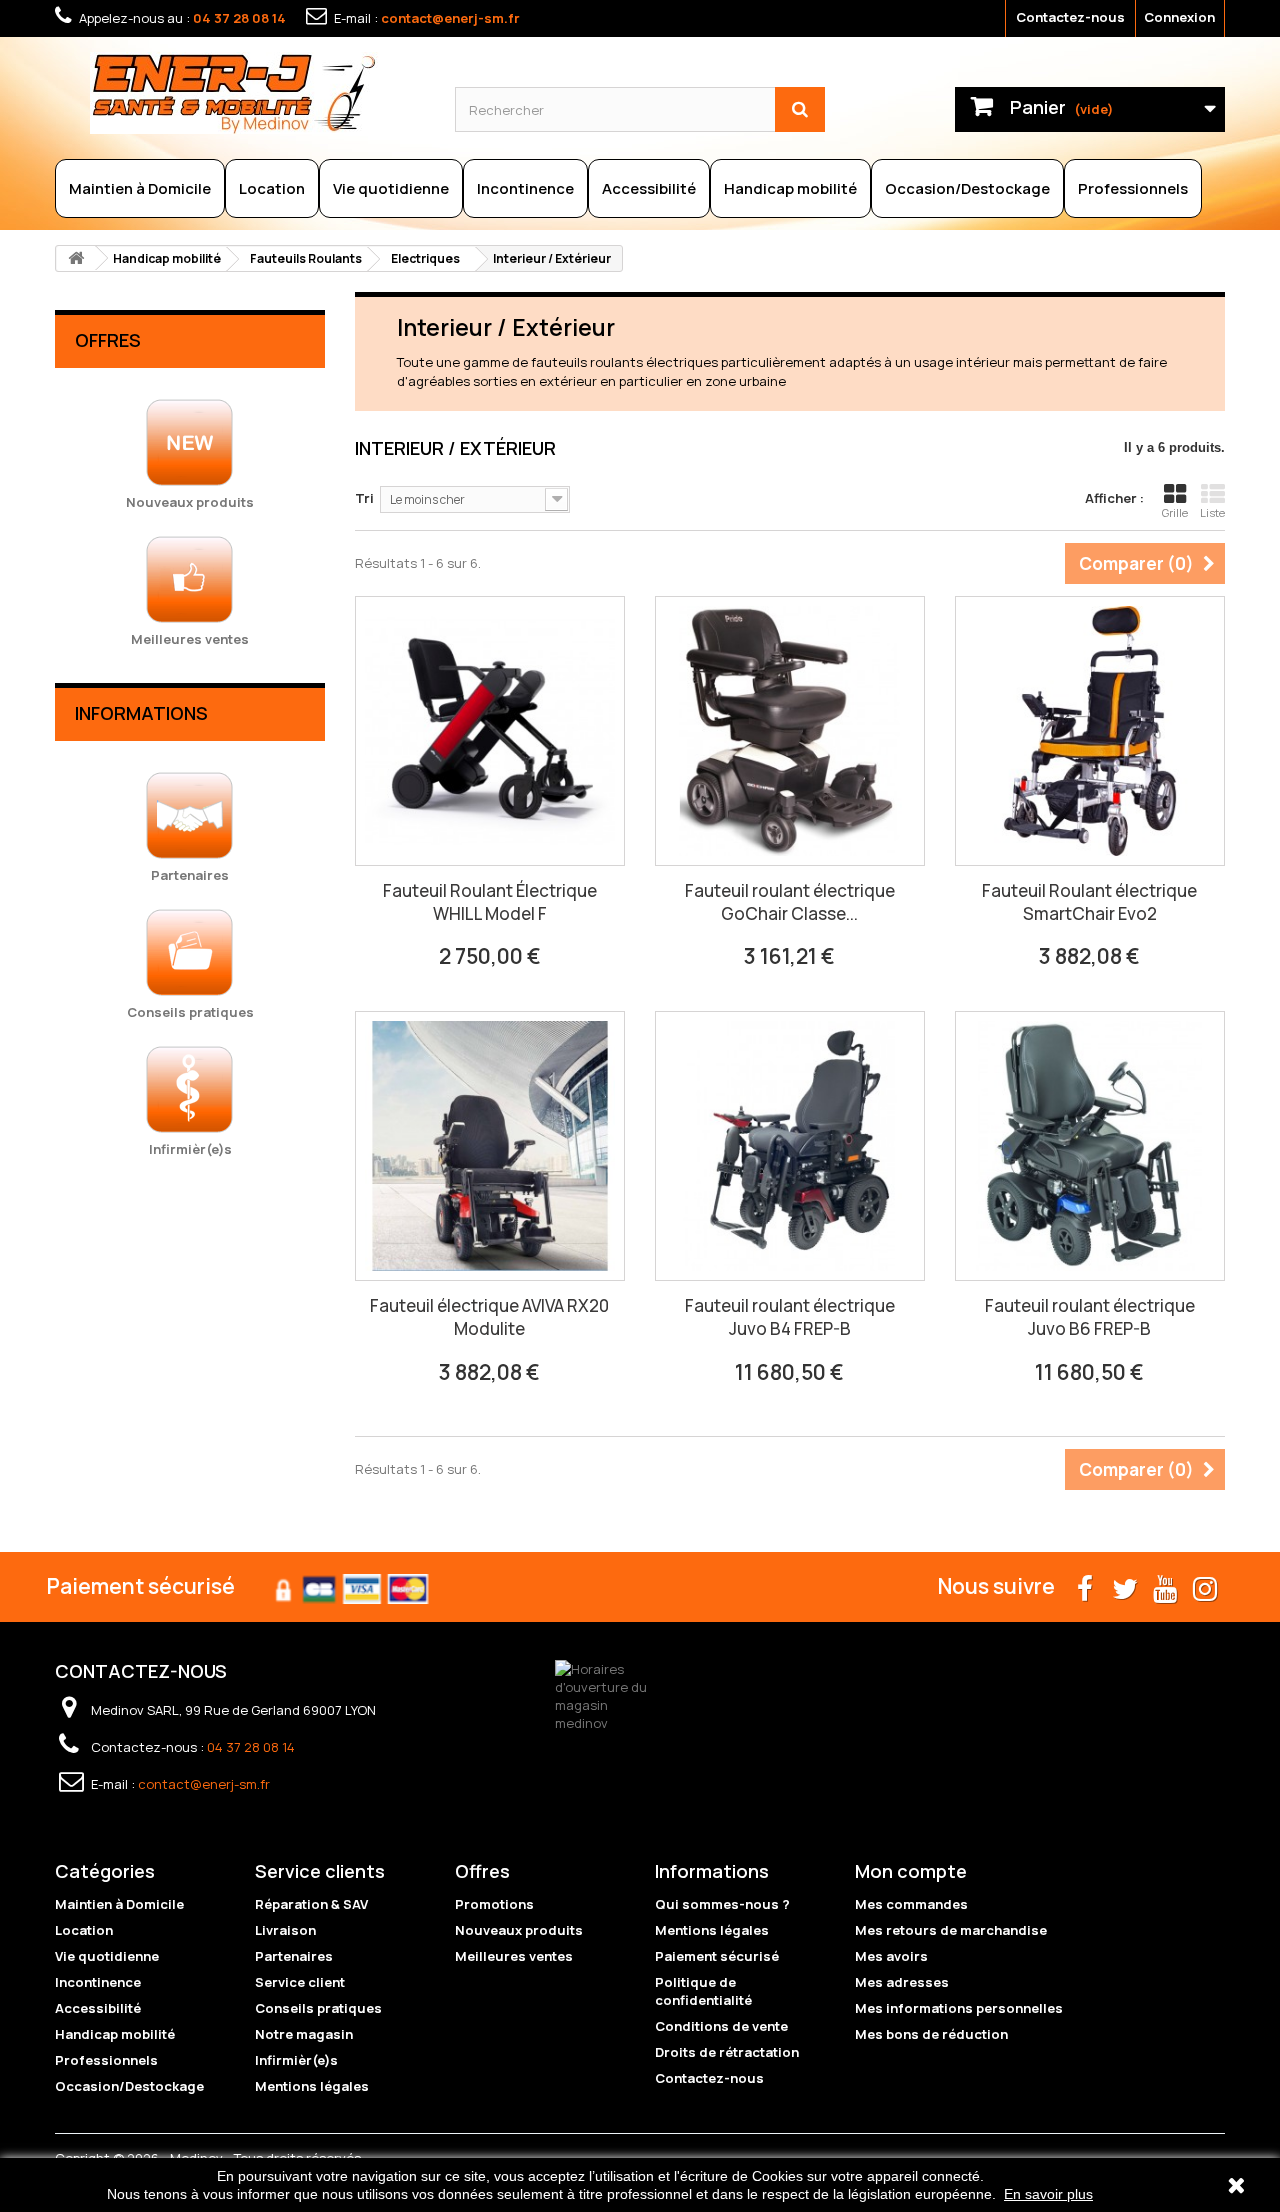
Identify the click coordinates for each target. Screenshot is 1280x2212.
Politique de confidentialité (703, 1991)
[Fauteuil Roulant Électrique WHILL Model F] (490, 731)
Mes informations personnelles (959, 2008)
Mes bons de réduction (931, 2034)
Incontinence (525, 188)
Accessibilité (649, 188)
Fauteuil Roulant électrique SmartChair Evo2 (1089, 902)
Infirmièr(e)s (296, 2060)
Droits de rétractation (727, 2052)
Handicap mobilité (790, 188)
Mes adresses (902, 1982)
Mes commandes (911, 1904)
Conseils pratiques (318, 2008)
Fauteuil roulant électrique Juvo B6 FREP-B (1090, 1317)
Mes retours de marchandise (951, 1930)
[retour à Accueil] (76, 258)
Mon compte (911, 1871)
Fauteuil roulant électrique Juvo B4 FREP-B (790, 1317)
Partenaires (294, 1956)
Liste (1212, 512)
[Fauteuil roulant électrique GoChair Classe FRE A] (790, 731)
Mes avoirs (891, 1956)
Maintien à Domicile (140, 188)
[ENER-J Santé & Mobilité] (257, 93)
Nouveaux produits (519, 1930)
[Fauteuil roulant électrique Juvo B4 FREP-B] (790, 1146)
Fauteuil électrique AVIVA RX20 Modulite (489, 1317)
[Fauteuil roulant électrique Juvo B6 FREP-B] (1090, 1146)
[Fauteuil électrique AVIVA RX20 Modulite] (490, 1146)
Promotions (494, 1904)
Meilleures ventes (514, 1956)
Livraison (285, 1930)
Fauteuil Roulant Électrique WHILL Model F (490, 902)
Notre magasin (304, 2034)
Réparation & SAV (311, 1904)
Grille (1175, 512)
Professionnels (1133, 188)
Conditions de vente (721, 2026)
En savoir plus (1048, 2194)
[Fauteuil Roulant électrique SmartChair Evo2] (1090, 731)
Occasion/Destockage (967, 188)
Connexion (1179, 17)
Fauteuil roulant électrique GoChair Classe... (790, 902)
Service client (300, 1982)
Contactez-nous (1070, 17)
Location (272, 188)
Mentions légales (312, 2086)
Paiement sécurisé (717, 1956)
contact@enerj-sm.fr (450, 18)
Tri (364, 498)
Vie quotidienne (391, 188)
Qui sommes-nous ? (722, 1904)
